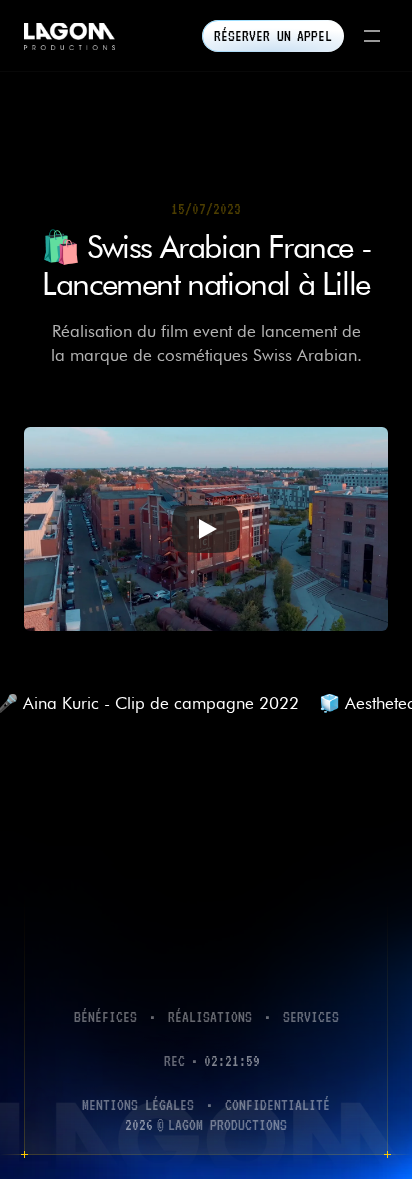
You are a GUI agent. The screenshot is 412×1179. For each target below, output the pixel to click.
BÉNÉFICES (105, 1016)
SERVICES (311, 1016)
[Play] (206, 529)
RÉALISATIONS (210, 1016)
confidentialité (277, 1104)
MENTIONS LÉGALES (138, 1104)
